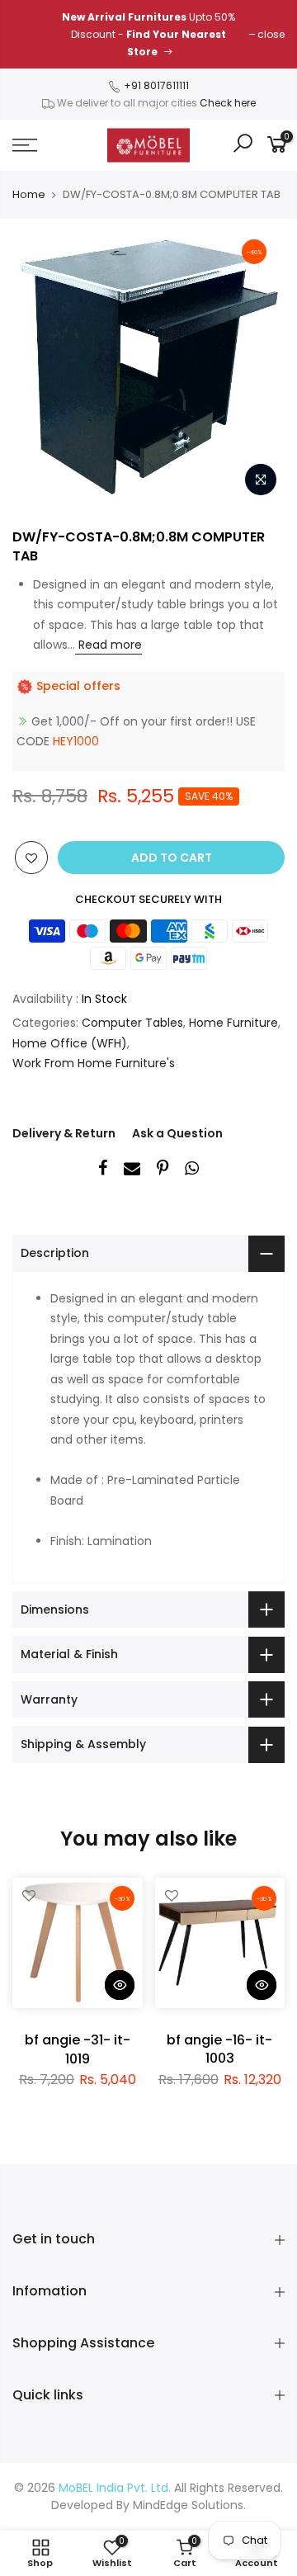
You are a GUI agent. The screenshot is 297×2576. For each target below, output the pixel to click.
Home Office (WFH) (70, 1043)
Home (29, 195)
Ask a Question (177, 1133)
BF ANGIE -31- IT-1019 (78, 2049)
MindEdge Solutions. (189, 2505)
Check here (228, 103)
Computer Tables (132, 1023)
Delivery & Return (64, 1133)
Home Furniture (233, 1023)
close (271, 34)
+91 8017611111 (155, 85)
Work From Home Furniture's (94, 1063)
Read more (108, 645)
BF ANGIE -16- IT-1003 (219, 2049)
